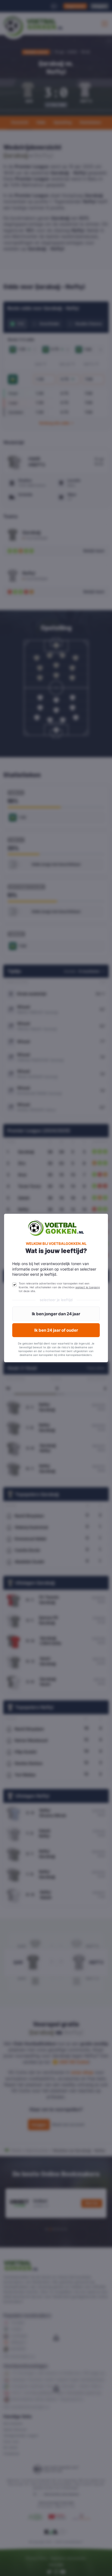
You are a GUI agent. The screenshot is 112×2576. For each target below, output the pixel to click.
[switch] (14, 1285)
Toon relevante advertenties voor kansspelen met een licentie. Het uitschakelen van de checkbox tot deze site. (59, 1287)
